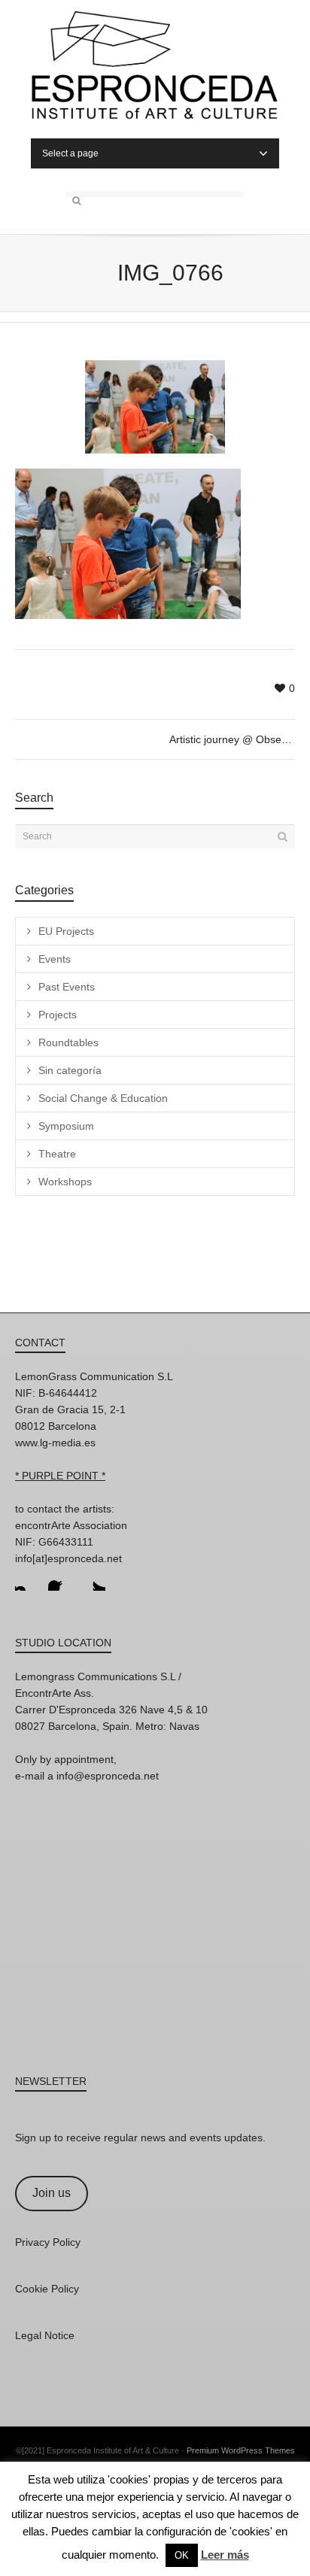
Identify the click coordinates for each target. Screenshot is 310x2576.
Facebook (60, 1579)
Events (55, 959)
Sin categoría (70, 1070)
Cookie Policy (47, 2289)
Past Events (67, 987)
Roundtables (68, 1042)
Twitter (93, 1579)
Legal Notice (45, 2335)
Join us (52, 2193)
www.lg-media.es (55, 1443)
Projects (58, 1015)
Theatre (57, 1154)
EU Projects (66, 931)
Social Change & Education (103, 1098)
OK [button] (182, 2555)
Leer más (225, 2555)
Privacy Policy (48, 2242)
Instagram (27, 1579)
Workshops (65, 1182)
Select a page (70, 153)
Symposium (66, 1126)
